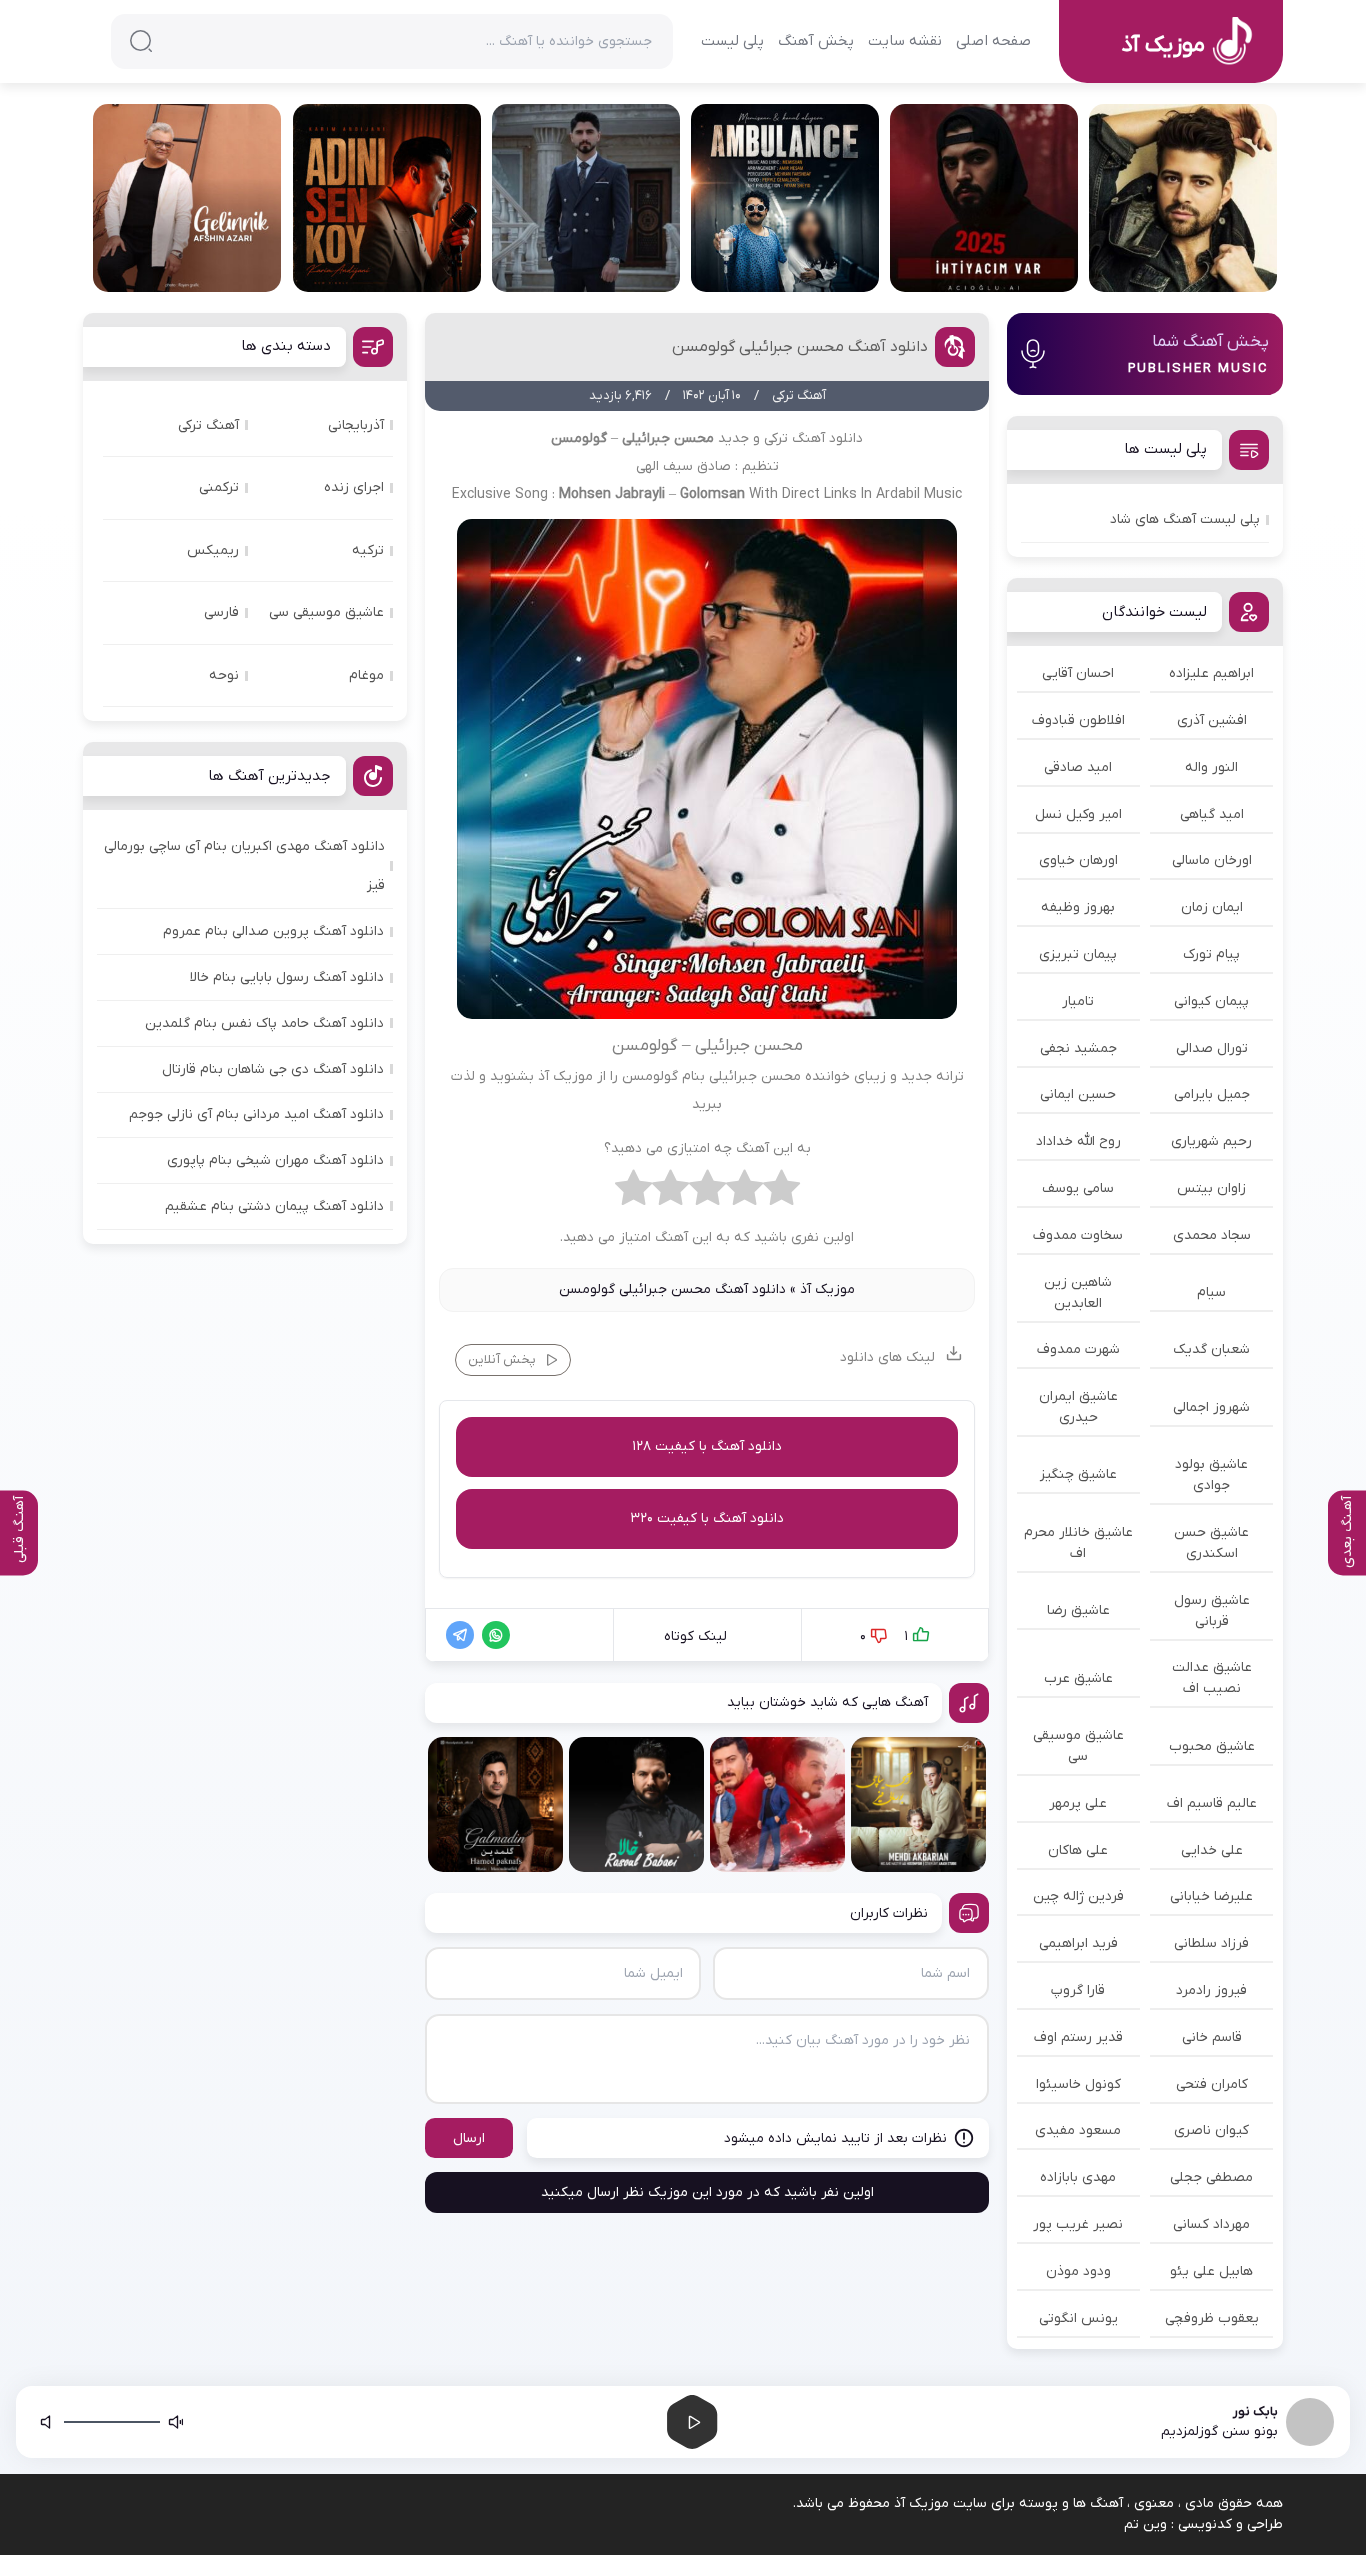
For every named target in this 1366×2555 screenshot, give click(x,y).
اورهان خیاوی (1078, 860)
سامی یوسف (1078, 1188)
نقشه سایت (905, 41)
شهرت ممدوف (1078, 1349)
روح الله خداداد (1078, 1141)
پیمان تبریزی (1078, 954)
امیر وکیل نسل (1078, 814)
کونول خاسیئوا (1078, 2084)
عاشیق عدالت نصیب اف (1212, 1678)
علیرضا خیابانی (1211, 1896)
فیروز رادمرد (1211, 1990)
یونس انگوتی (1078, 2318)
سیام (1211, 1292)
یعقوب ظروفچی (1212, 2318)
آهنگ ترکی (208, 425)
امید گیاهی (1212, 814)
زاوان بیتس (1211, 1188)
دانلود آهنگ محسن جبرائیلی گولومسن (800, 347)
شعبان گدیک (1211, 1349)
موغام (366, 675)
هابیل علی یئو (1211, 2271)
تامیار (1078, 1001)
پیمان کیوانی (1211, 1001)
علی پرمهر (1078, 1803)
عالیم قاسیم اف (1212, 1803)
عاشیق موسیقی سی (1078, 1746)
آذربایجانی (356, 425)
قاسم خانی (1212, 2037)
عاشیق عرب (1078, 1678)
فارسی (221, 612)
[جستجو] (141, 41)
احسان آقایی (1078, 673)
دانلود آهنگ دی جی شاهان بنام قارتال (273, 1069)
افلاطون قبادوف (1078, 720)
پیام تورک (1211, 954)
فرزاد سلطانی (1211, 1943)
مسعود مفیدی (1078, 2130)
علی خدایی (1212, 1850)
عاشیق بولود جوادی (1211, 1475)
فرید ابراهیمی (1078, 1943)
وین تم (1145, 2524)
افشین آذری (1212, 720)
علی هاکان (1078, 1850)
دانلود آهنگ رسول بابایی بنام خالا (287, 977)
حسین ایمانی (1078, 1094)
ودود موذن (1078, 2271)
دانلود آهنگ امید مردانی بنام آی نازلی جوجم (256, 1114)
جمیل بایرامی (1212, 1094)
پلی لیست (732, 41)
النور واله (1211, 767)
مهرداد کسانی (1211, 2224)
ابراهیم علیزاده (1211, 673)
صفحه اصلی (993, 41)
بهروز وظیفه (1078, 907)
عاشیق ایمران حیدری (1078, 1407)
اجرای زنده (354, 487)
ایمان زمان (1212, 907)
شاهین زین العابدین (1078, 1293)
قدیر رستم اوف (1078, 2037)
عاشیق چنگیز (1078, 1474)
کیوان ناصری (1211, 2130)
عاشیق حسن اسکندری (1211, 1543)
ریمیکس (213, 550)
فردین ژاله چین (1078, 1896)
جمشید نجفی (1078, 1048)
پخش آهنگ (816, 41)
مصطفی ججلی (1211, 2177)
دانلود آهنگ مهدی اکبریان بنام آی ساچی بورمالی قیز (244, 866)
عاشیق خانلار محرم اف (1078, 1543)
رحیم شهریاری (1211, 1141)
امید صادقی (1078, 767)
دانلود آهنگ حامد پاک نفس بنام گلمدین (264, 1023)
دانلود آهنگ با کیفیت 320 (707, 1518)
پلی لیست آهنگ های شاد (1185, 519)
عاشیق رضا (1078, 1610)
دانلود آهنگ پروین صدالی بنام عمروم (273, 931)
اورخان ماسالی (1212, 860)
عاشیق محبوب (1212, 1746)
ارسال (469, 2138)
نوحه (224, 675)
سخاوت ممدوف (1078, 1235)
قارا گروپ (1078, 1990)
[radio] (781, 1193)
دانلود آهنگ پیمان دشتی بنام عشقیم (274, 1206)
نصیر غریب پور (1078, 2224)
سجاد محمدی (1212, 1235)
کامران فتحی (1212, 2084)
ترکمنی (219, 487)
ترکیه (368, 550)
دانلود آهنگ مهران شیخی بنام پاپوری (275, 1160)
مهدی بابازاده (1078, 2177)
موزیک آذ (827, 1289)
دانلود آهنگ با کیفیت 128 (707, 1446)
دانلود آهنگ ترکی (813, 438)
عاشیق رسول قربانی (1212, 1611)
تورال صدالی (1212, 1048)
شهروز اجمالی (1211, 1407)
